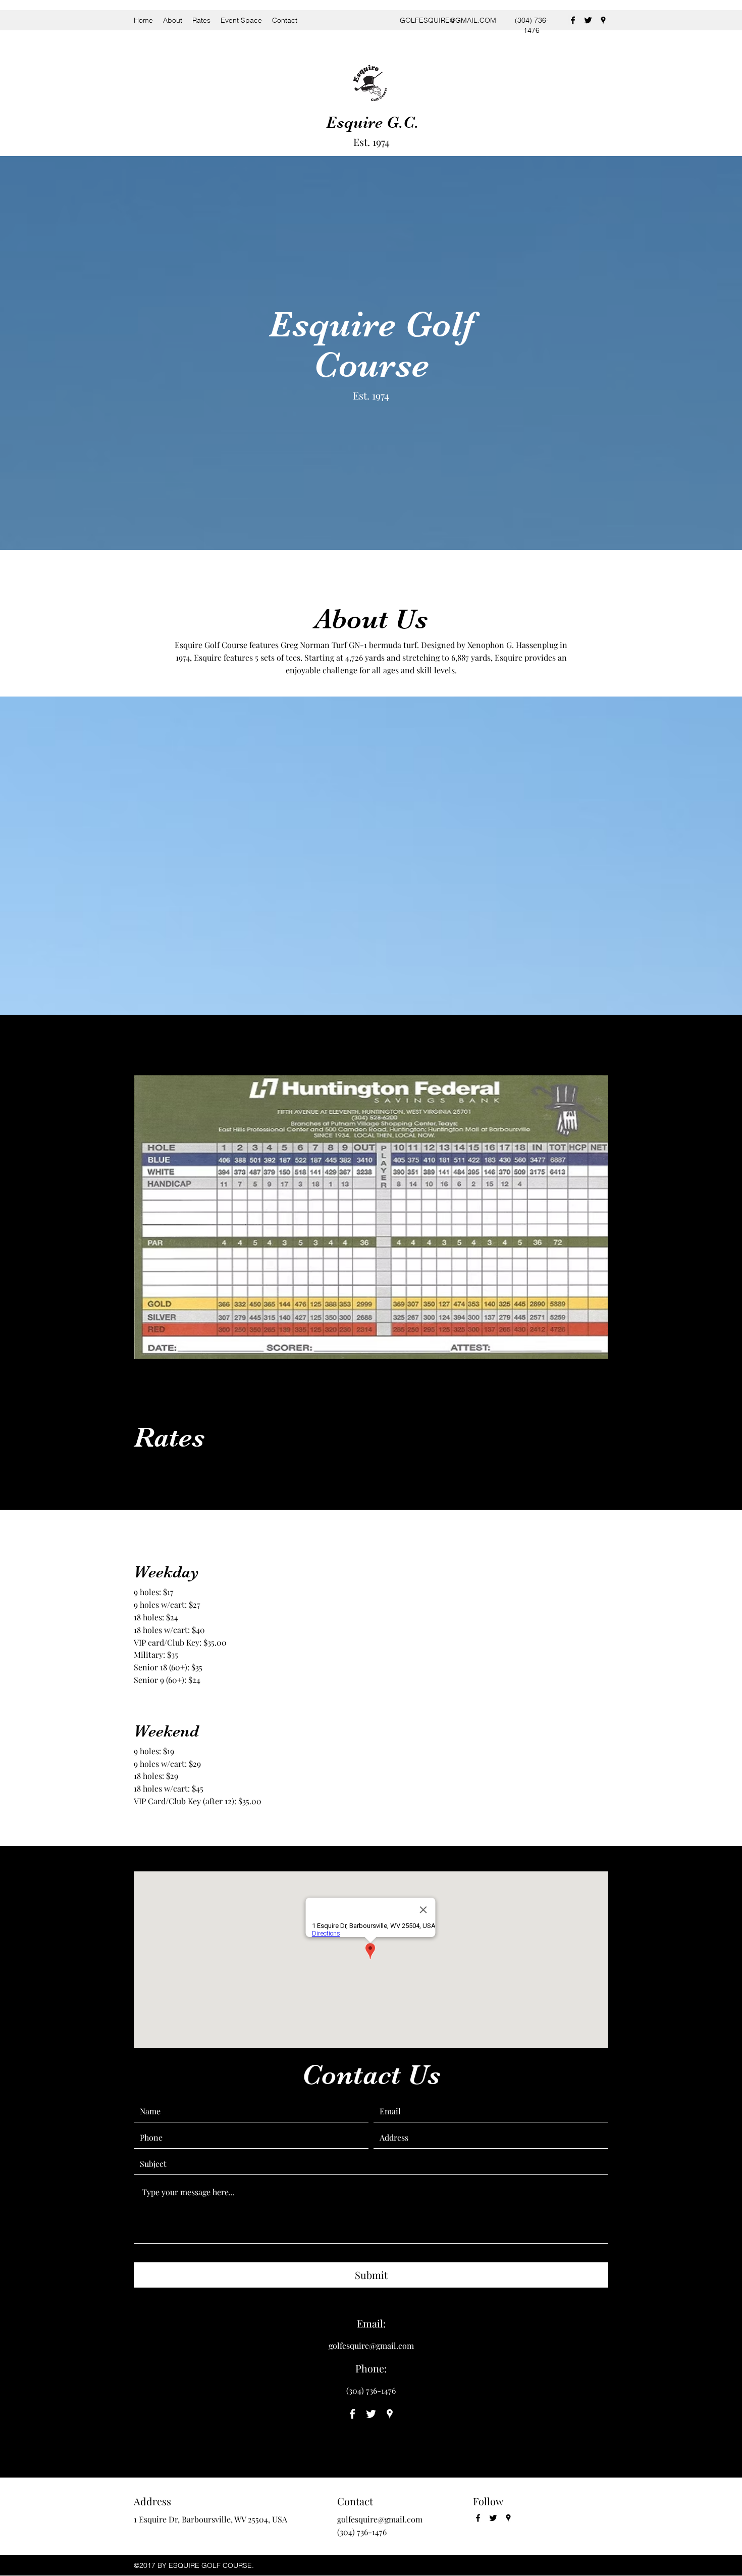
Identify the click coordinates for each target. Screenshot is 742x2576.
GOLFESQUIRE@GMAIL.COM (448, 20)
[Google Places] (603, 20)
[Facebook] (573, 20)
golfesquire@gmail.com (371, 2345)
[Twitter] (588, 20)
